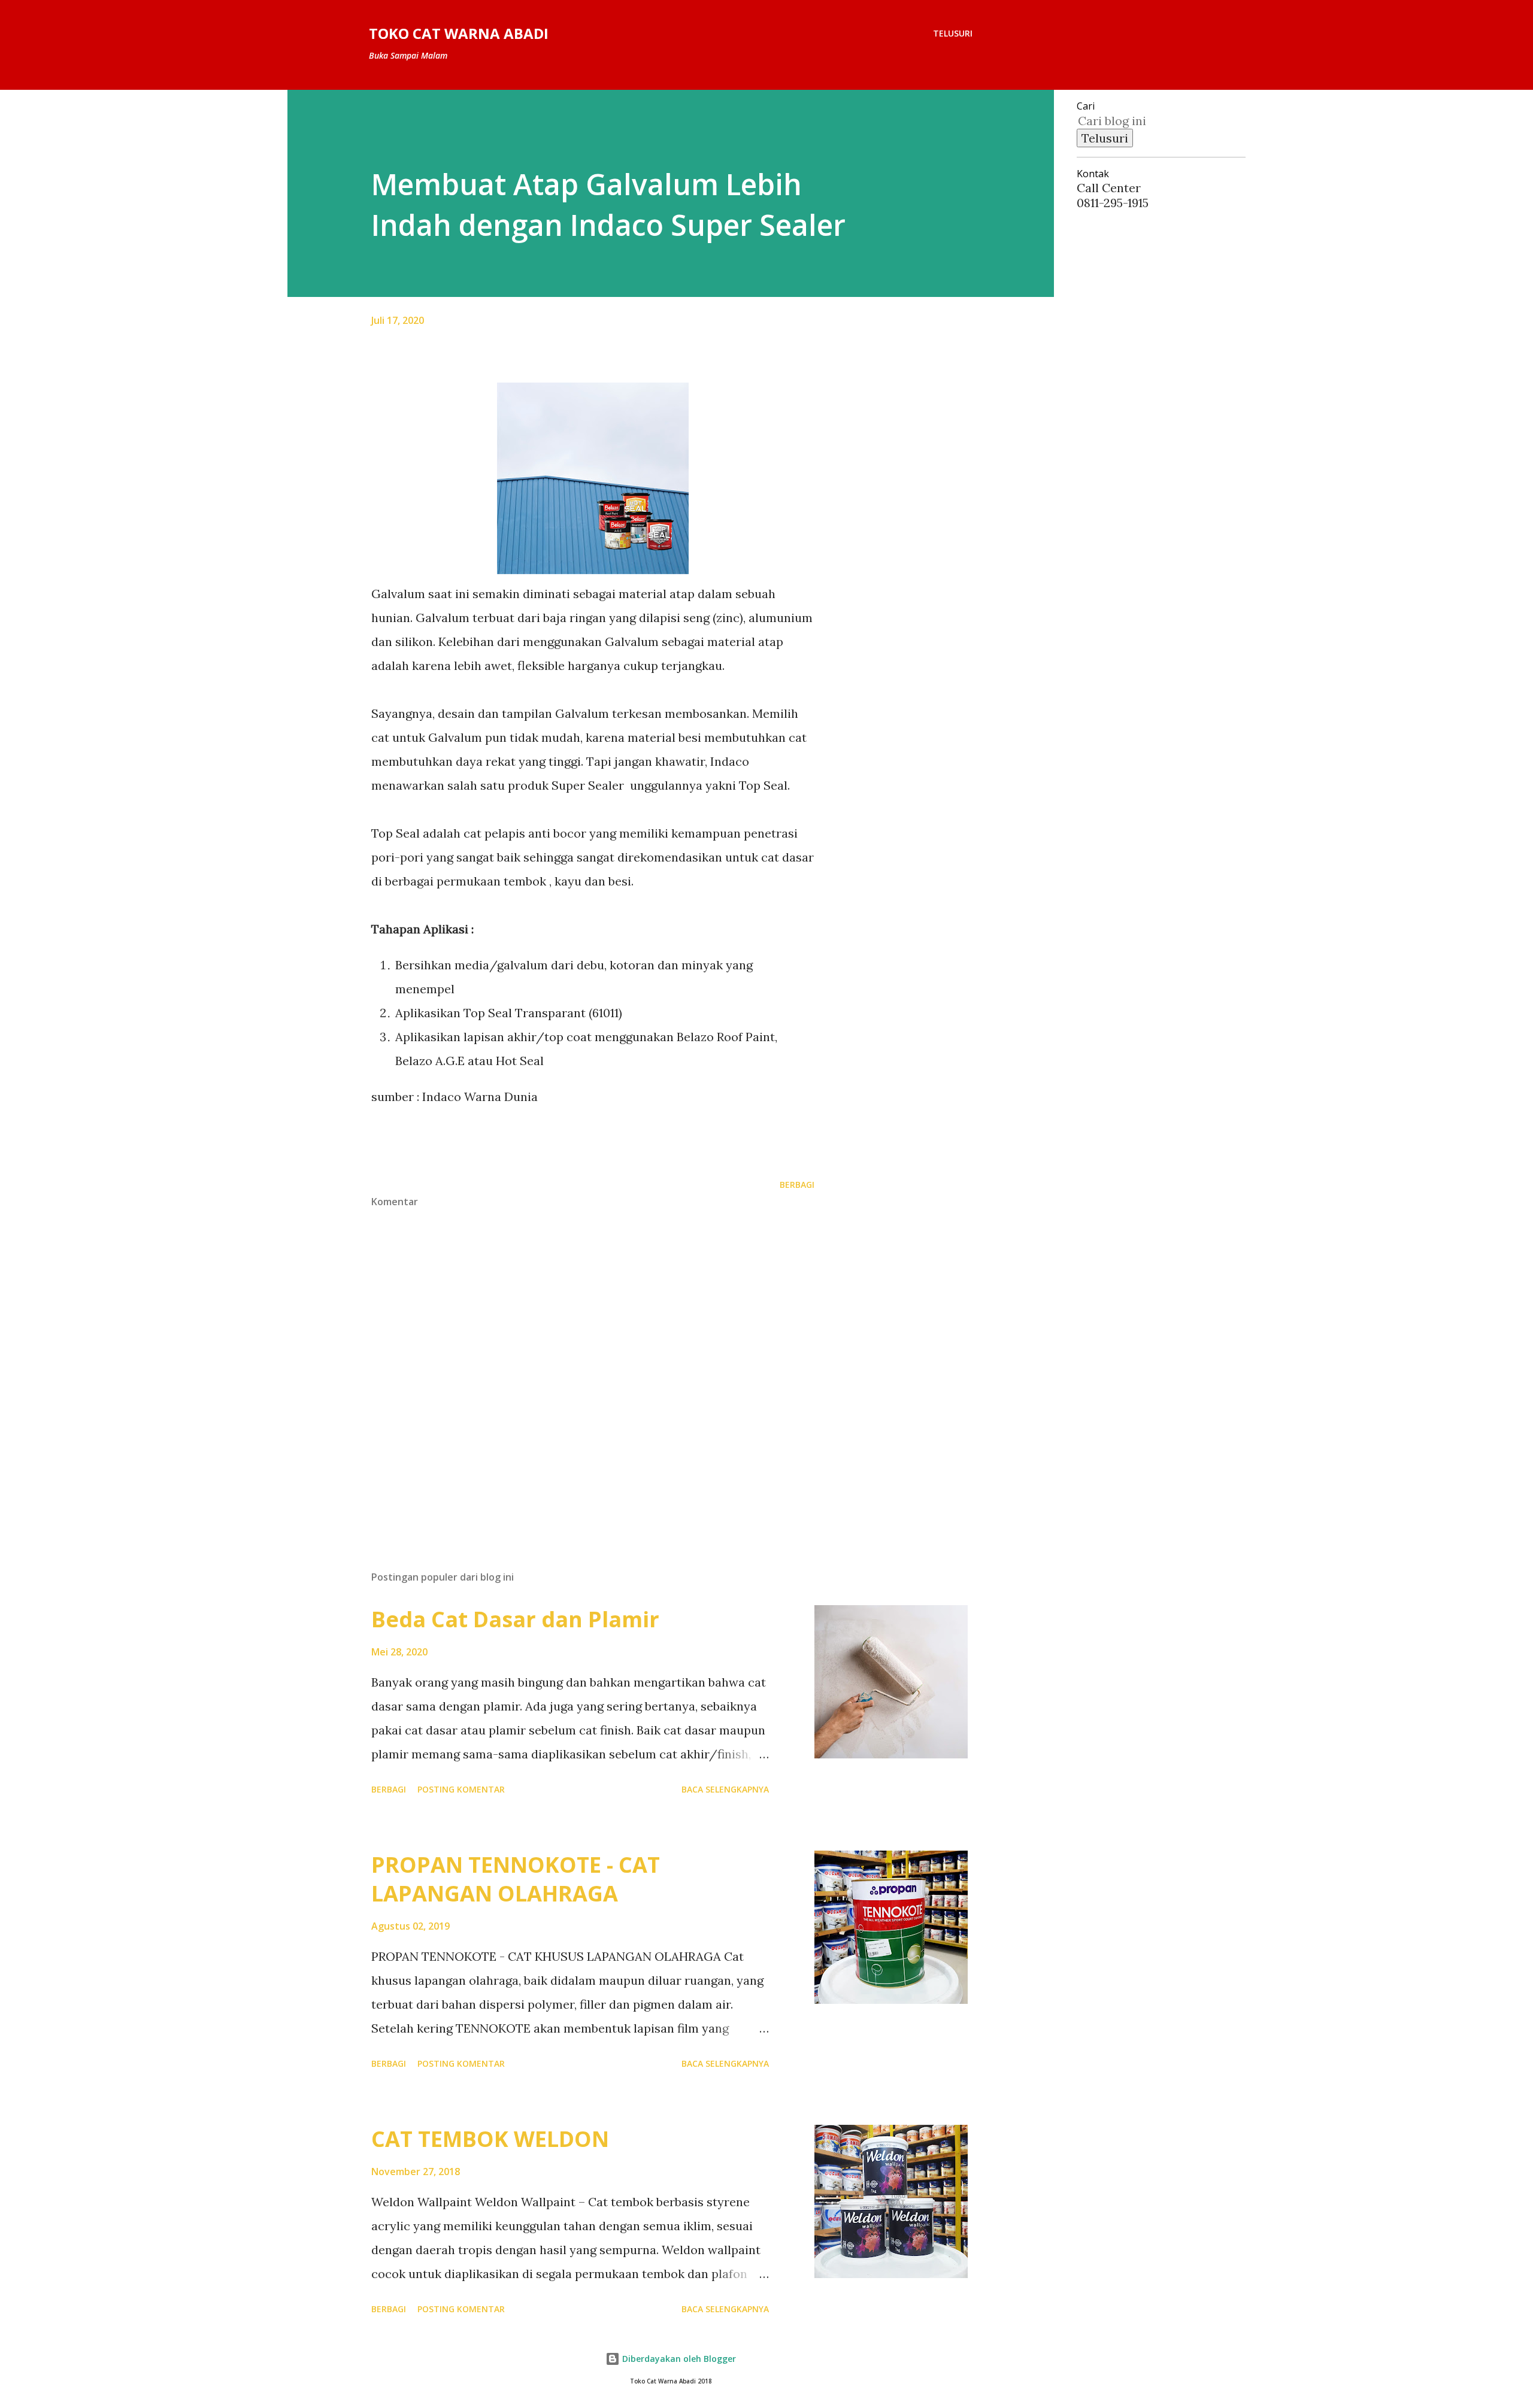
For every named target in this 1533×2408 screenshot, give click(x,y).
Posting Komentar (461, 1789)
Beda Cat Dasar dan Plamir (515, 1619)
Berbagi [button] (797, 1185)
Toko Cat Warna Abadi (459, 33)
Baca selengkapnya (725, 1789)
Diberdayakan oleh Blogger (678, 2359)
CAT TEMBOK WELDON (490, 2139)
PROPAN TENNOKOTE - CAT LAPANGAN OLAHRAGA (516, 1879)
